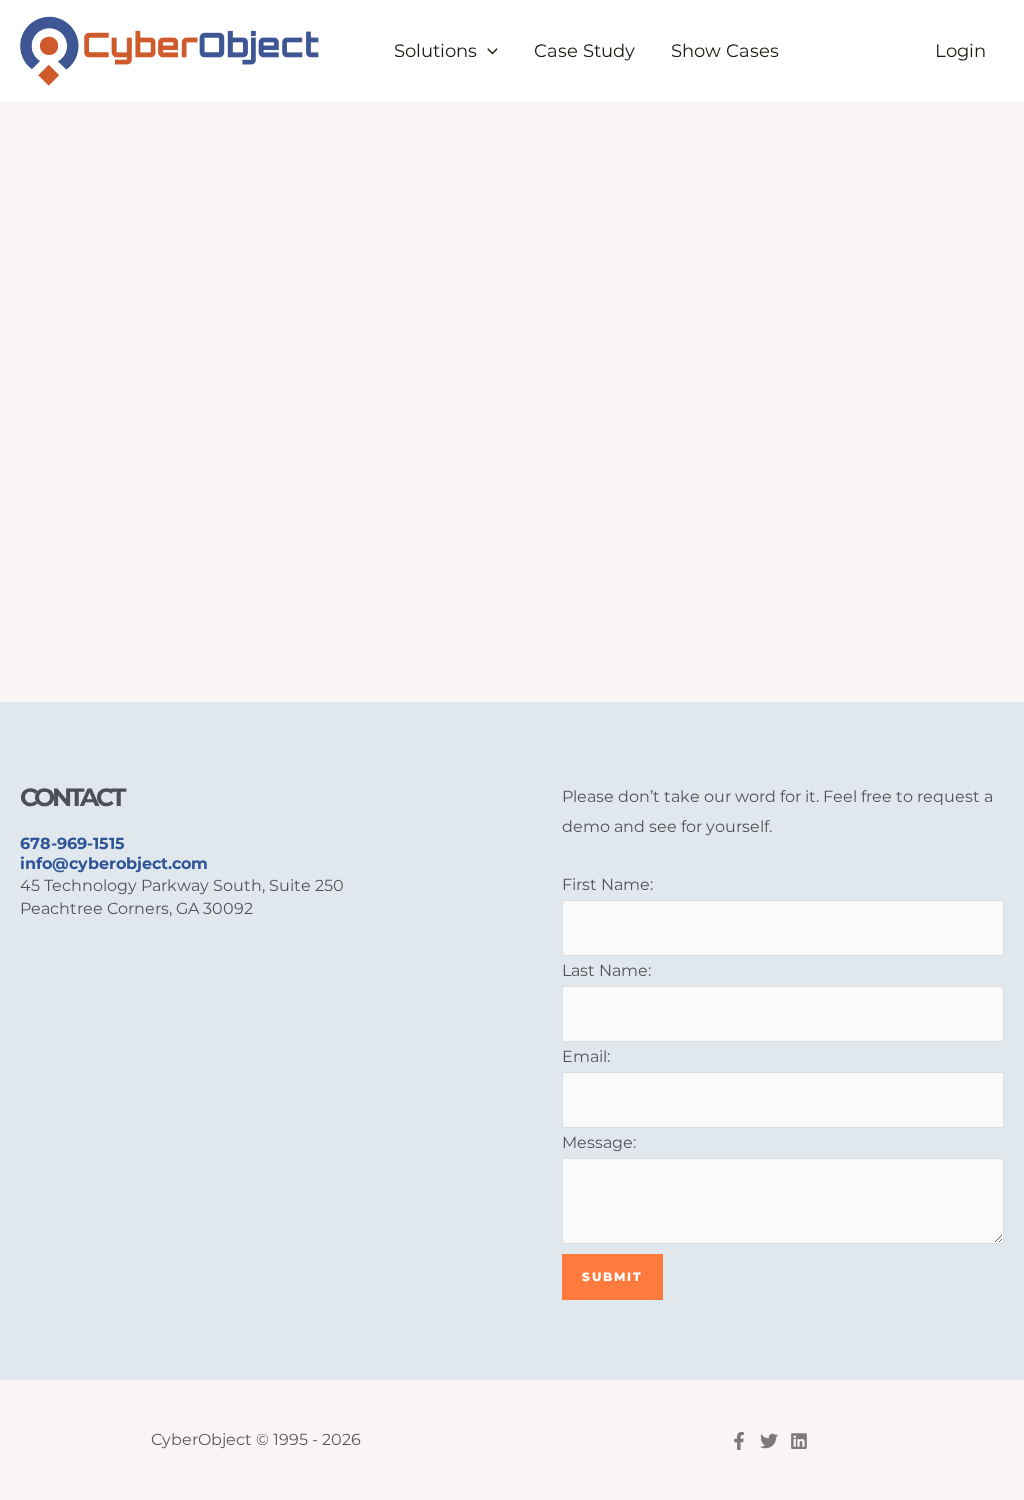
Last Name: (606, 970)
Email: (586, 1056)
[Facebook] (739, 1441)
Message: (599, 1142)
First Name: (607, 884)
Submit (612, 1276)
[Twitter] (769, 1441)
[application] (487, 51)
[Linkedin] (799, 1441)
